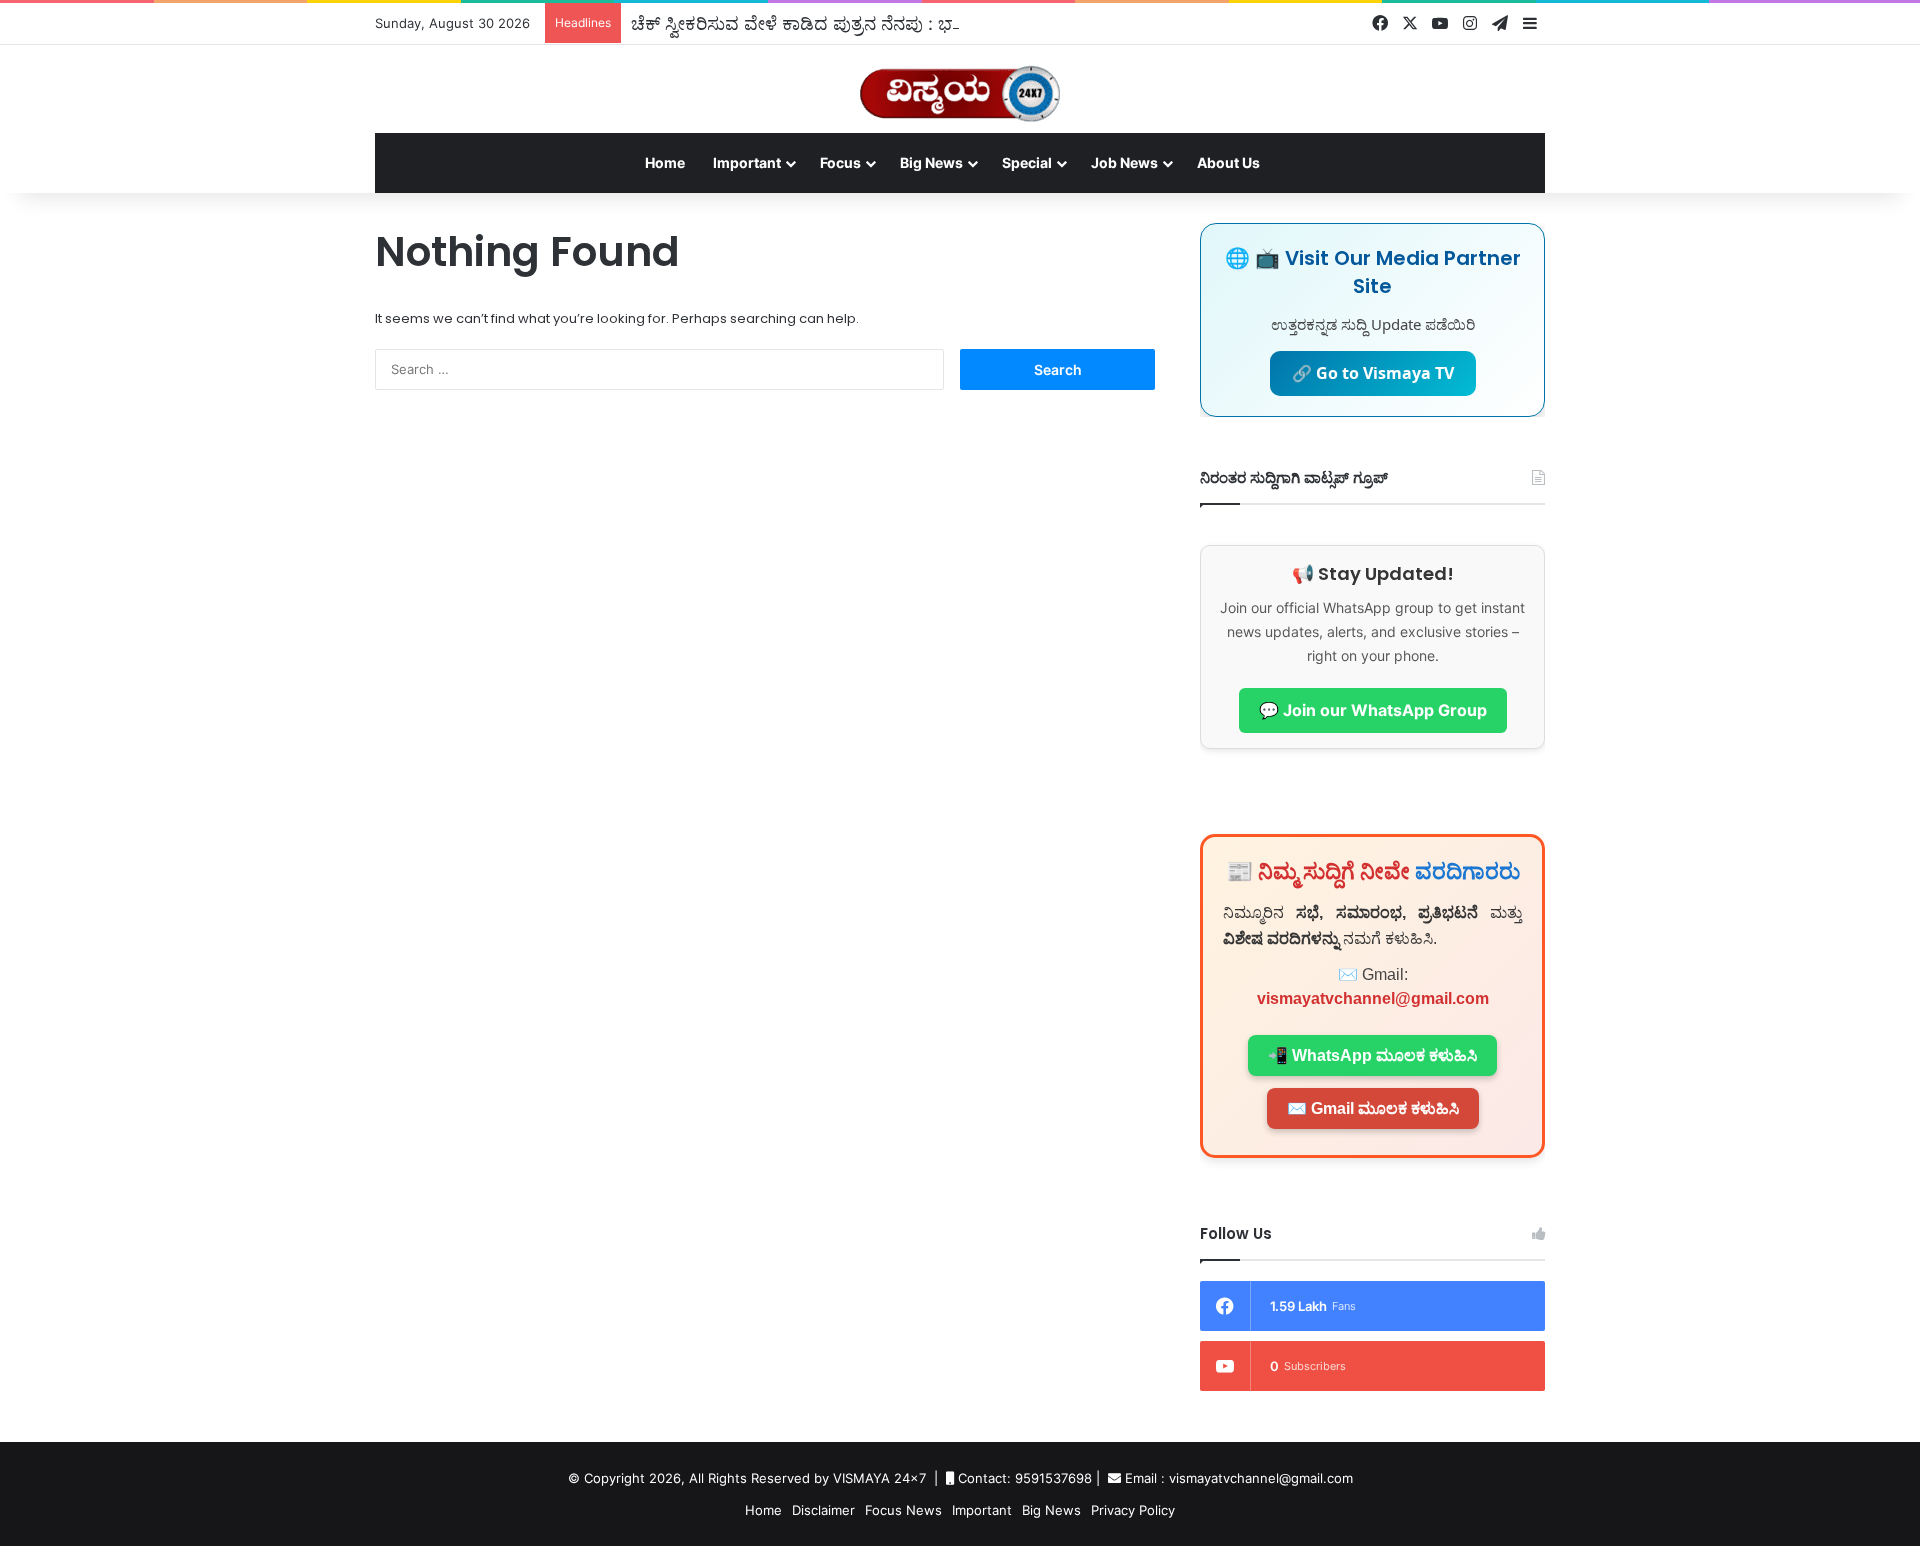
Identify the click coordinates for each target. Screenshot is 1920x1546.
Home (665, 162)
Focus (840, 162)
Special (1027, 162)
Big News (931, 162)
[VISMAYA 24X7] (960, 84)
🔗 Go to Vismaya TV (1373, 373)
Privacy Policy (1133, 1510)
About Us (1228, 162)
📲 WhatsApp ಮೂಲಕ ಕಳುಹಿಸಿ (1372, 1055)
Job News (1124, 162)
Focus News (903, 1510)
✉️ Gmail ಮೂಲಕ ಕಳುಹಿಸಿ (1373, 1108)
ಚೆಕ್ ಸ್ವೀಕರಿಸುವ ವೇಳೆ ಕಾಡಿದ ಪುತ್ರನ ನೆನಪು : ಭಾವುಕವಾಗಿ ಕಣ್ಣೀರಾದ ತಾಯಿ (883, 23)
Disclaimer (823, 1510)
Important (747, 162)
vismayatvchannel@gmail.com (1373, 998)
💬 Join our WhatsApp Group (1373, 710)
